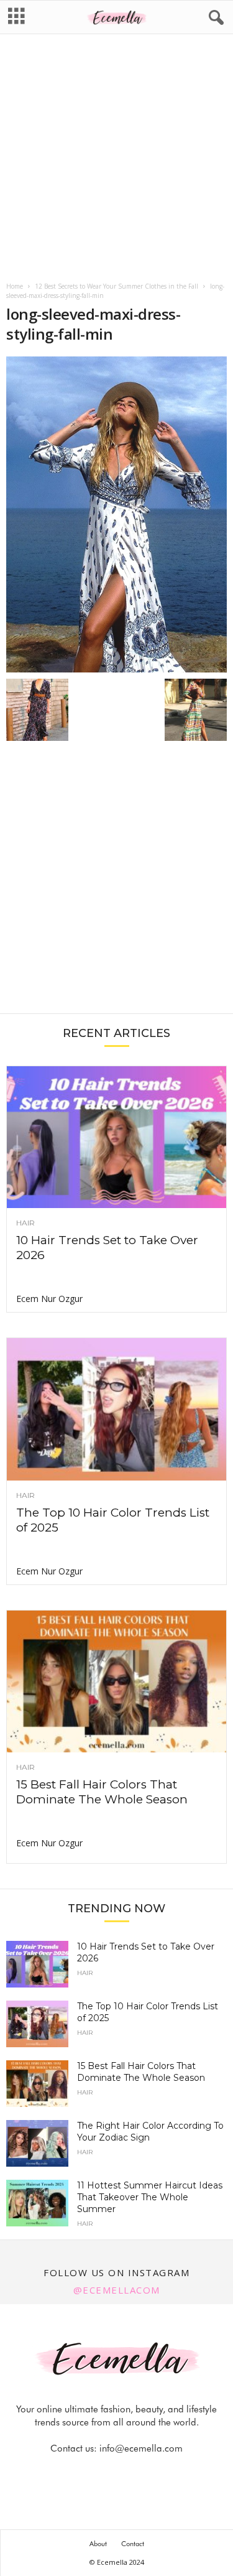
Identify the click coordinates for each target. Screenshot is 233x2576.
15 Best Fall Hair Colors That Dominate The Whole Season (102, 1792)
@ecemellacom (117, 2290)
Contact (133, 2544)
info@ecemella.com (141, 2448)
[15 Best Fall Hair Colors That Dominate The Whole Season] (116, 1681)
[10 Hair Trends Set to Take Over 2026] (116, 1137)
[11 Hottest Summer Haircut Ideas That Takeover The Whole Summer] (37, 2203)
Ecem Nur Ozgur (49, 1299)
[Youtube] (160, 2473)
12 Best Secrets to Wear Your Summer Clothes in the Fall (116, 286)
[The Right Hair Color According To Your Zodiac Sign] (37, 2143)
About (98, 2544)
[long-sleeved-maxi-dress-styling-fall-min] (116, 514)
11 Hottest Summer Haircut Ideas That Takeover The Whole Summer (150, 2197)
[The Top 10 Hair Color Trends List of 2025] (116, 1409)
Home (15, 286)
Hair (25, 1223)
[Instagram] (104, 2473)
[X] (132, 2473)
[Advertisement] (116, 159)
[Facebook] (75, 2473)
